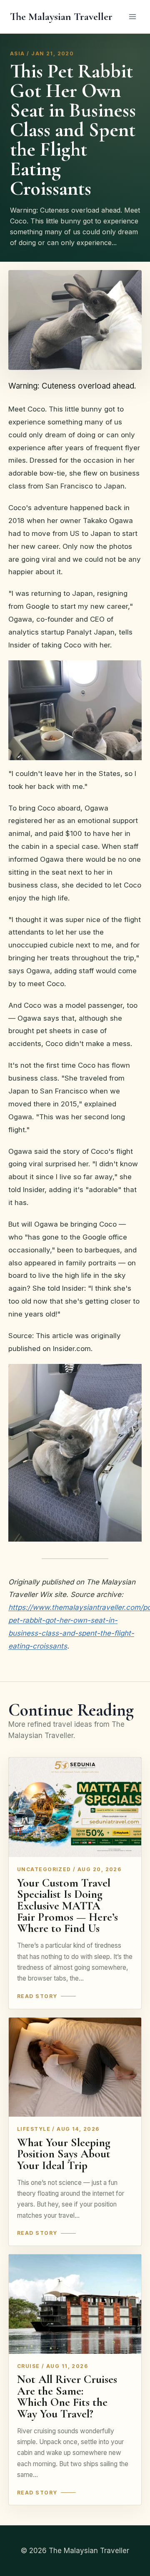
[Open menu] (132, 16)
